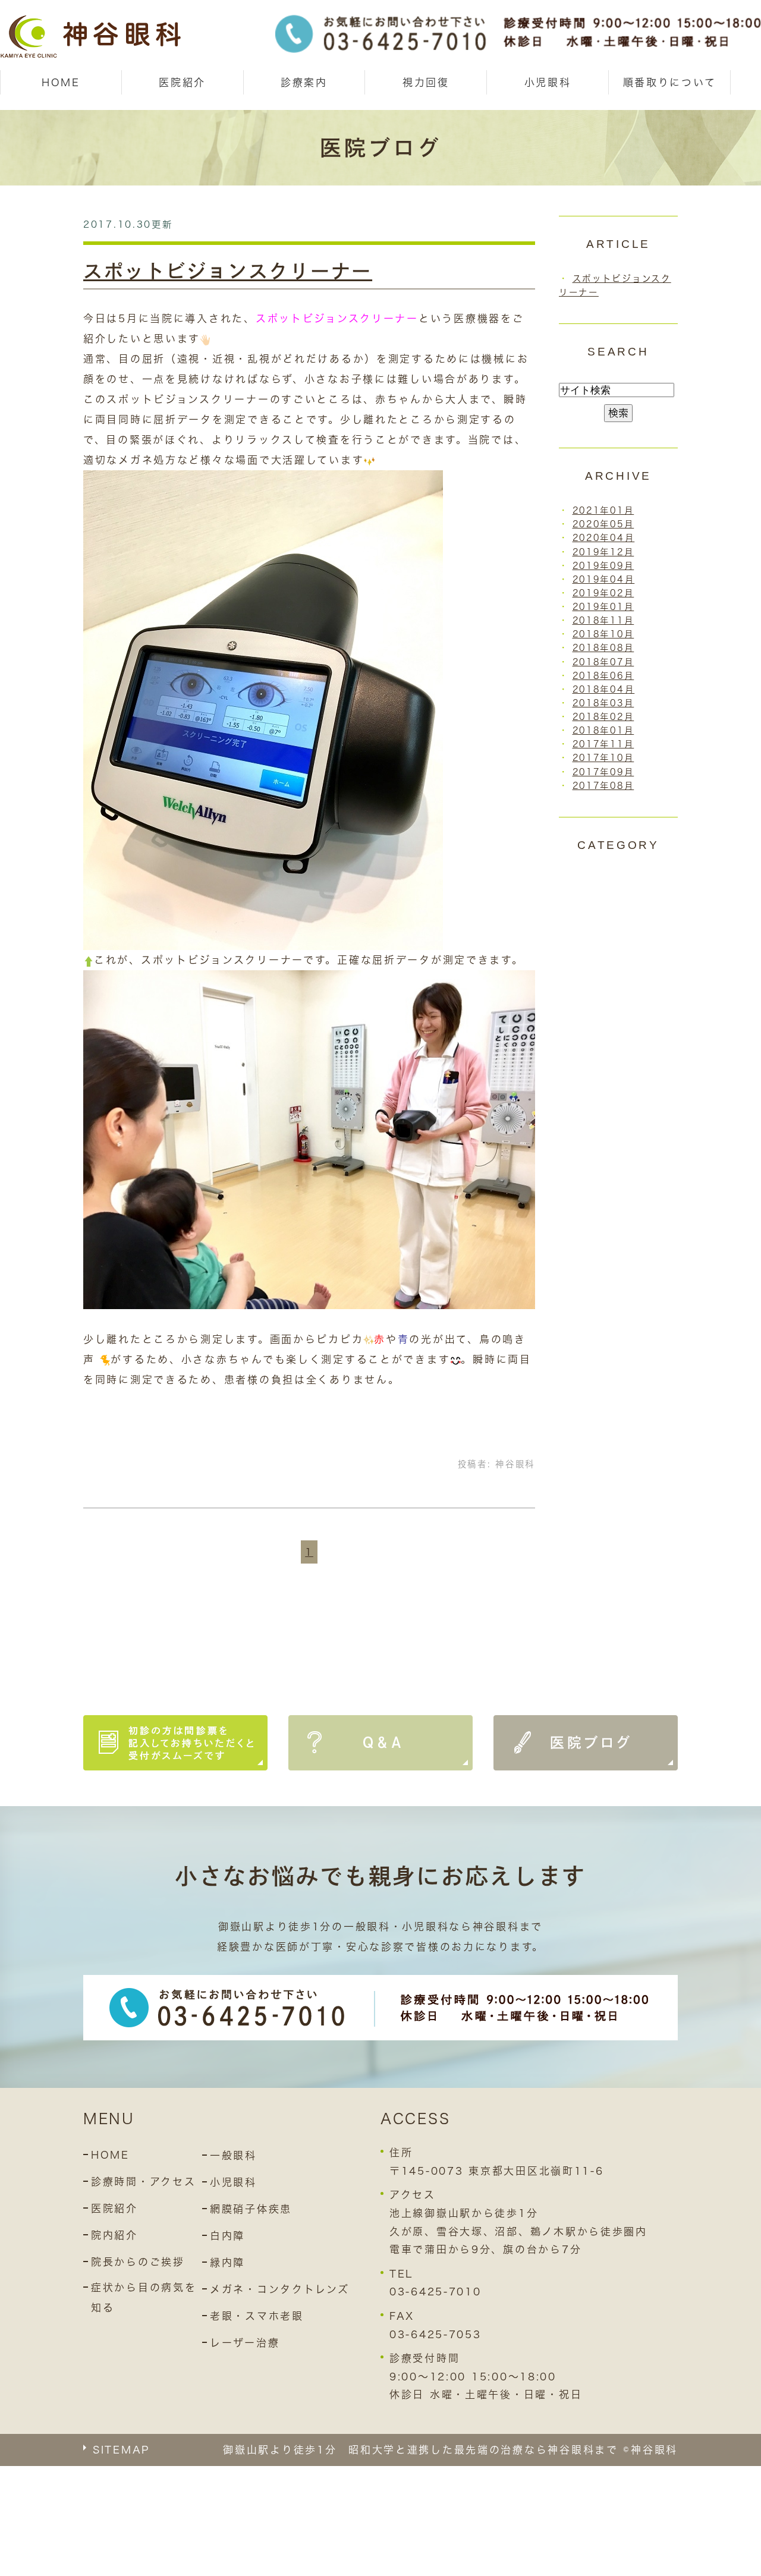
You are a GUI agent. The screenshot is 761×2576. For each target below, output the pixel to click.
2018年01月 (603, 730)
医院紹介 (114, 2208)
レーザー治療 (245, 2343)
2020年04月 (604, 538)
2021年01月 (603, 510)
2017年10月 (603, 758)
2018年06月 (603, 676)
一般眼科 (233, 2155)
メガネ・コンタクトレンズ (280, 2289)
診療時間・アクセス (143, 2182)
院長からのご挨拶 (138, 2262)
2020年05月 (603, 524)
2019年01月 (603, 607)
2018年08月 (603, 648)
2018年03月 (603, 703)
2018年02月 (603, 717)
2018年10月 (603, 634)
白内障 (227, 2236)
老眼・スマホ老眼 (257, 2316)
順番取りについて (670, 82)
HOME (61, 82)
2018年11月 (603, 620)
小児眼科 (548, 82)
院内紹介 (114, 2235)
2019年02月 (603, 593)
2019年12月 (603, 552)
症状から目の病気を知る (144, 2297)
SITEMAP (121, 2450)
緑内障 (227, 2262)
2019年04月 (604, 579)
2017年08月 (603, 786)
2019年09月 (603, 566)
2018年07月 (603, 662)
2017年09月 (603, 772)
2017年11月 (603, 744)
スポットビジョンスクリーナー (228, 271)
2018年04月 (604, 689)
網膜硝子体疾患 (251, 2209)
